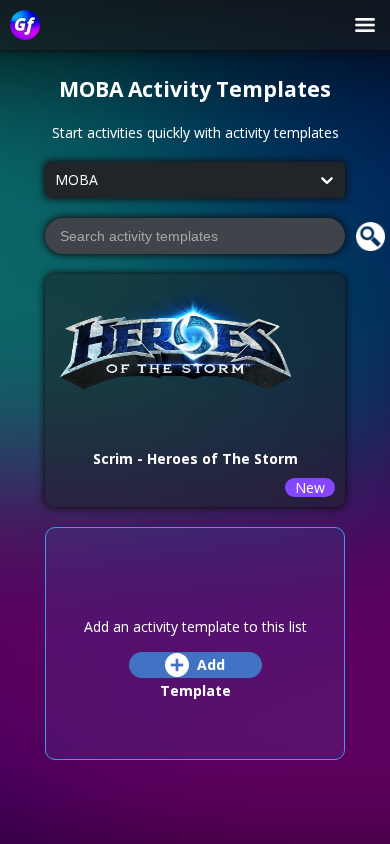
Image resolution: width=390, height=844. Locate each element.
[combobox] (55, 180)
